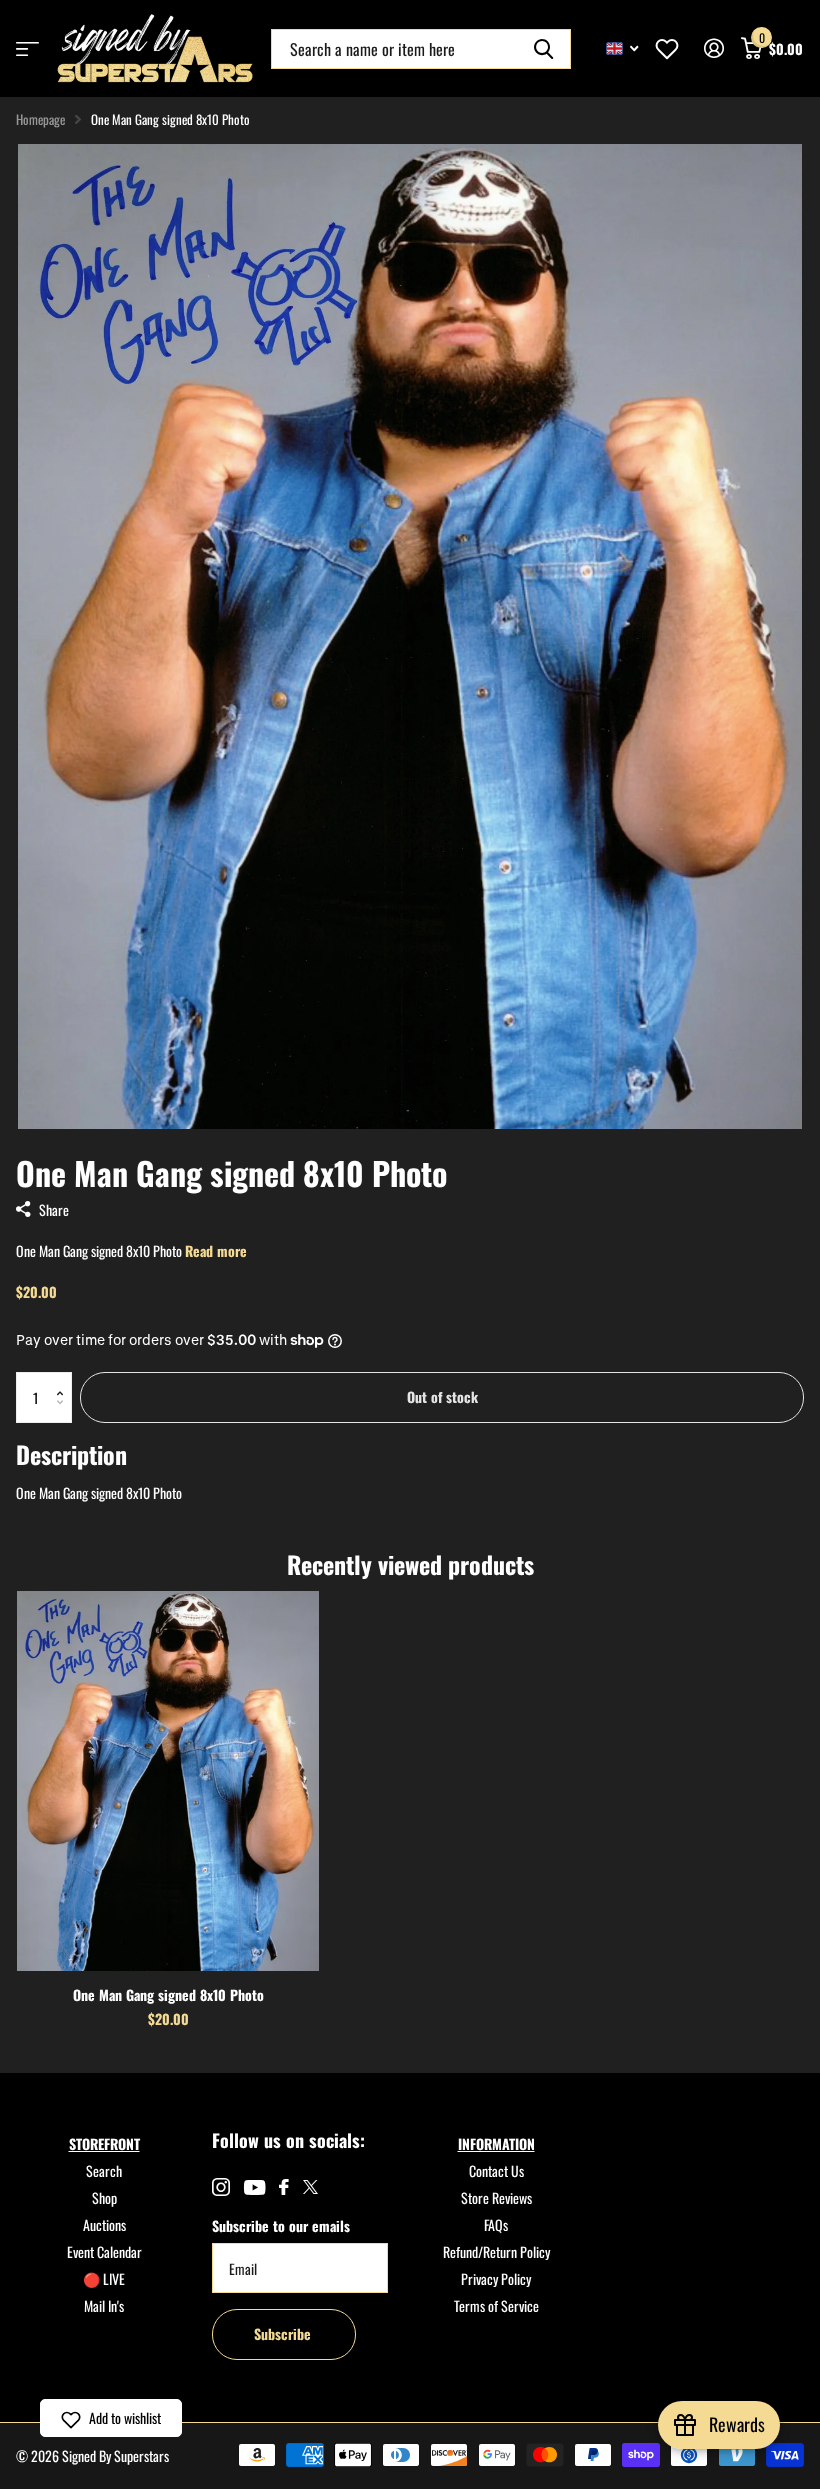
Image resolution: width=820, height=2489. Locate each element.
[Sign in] (713, 48)
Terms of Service (496, 2305)
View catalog (27, 48)
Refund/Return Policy (496, 2251)
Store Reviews (496, 2197)
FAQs (496, 2224)
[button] (64, 1379)
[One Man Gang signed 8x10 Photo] (168, 1781)
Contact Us (496, 2170)
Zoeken (543, 49)
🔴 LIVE (104, 2278)
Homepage (40, 119)
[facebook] (284, 2187)
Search (104, 2170)
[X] (310, 2187)
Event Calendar (104, 2251)
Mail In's (104, 2305)
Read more (216, 1250)
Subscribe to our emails (281, 2225)
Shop (104, 2197)
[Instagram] (221, 2187)
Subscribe (284, 2333)
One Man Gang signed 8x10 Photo (168, 1994)
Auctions (104, 2224)
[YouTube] (254, 2187)
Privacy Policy (496, 2278)
